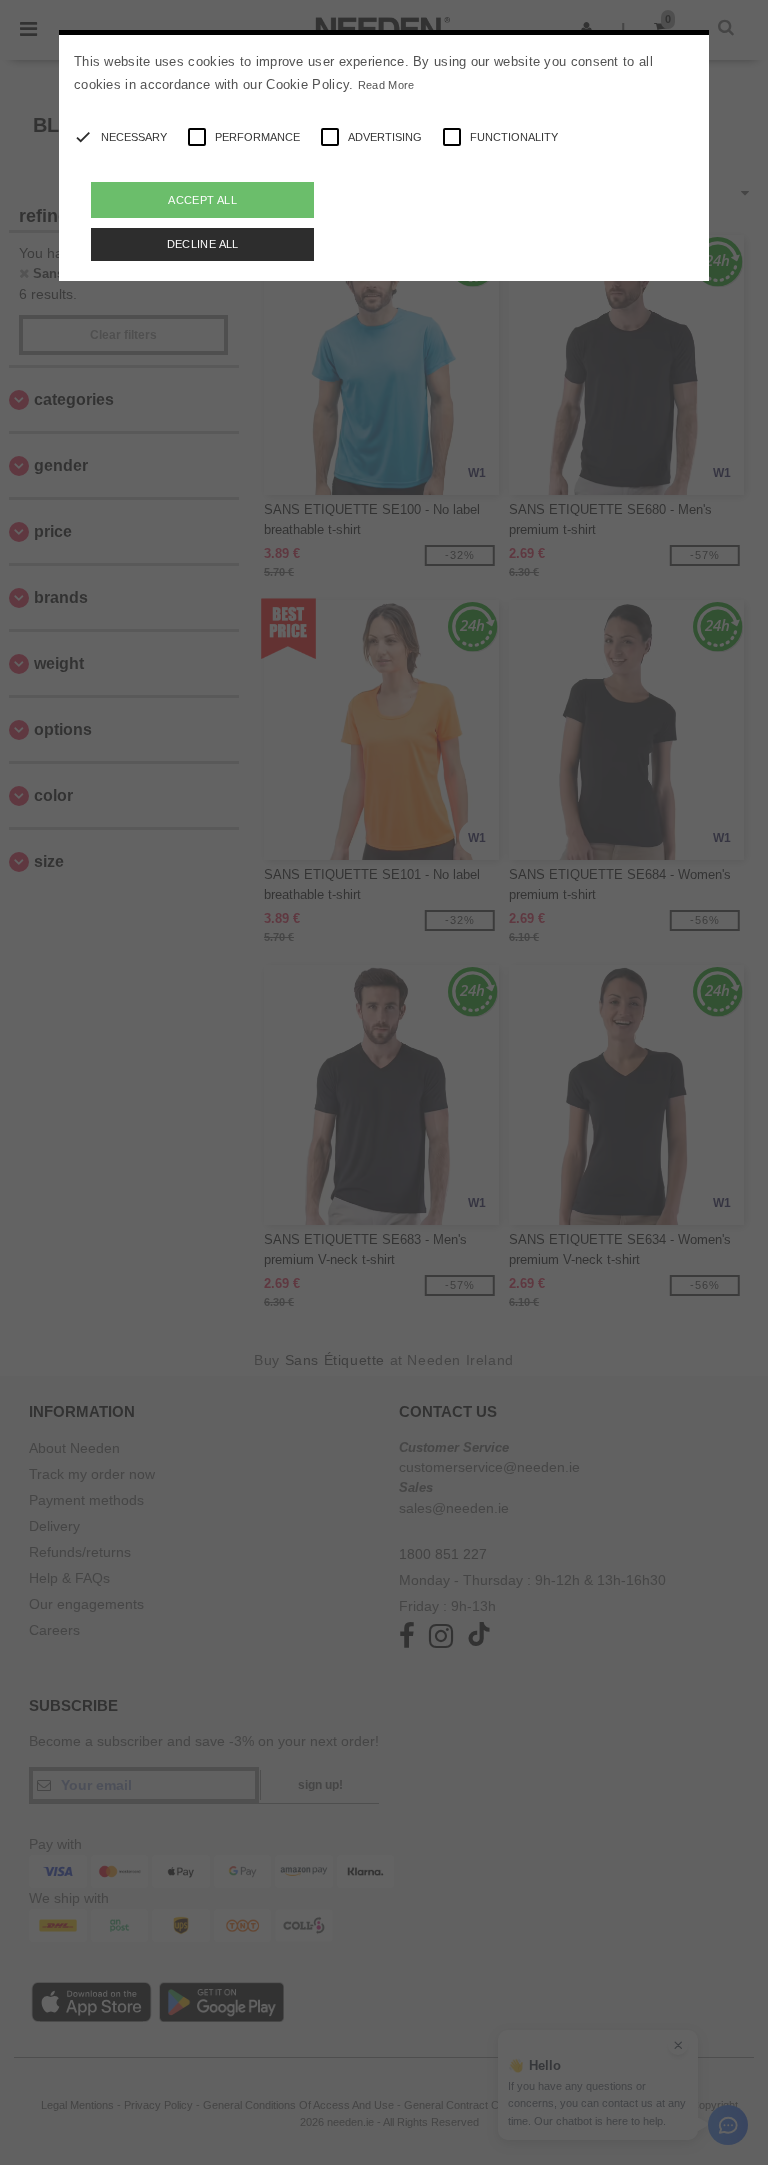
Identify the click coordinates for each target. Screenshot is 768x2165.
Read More (386, 85)
